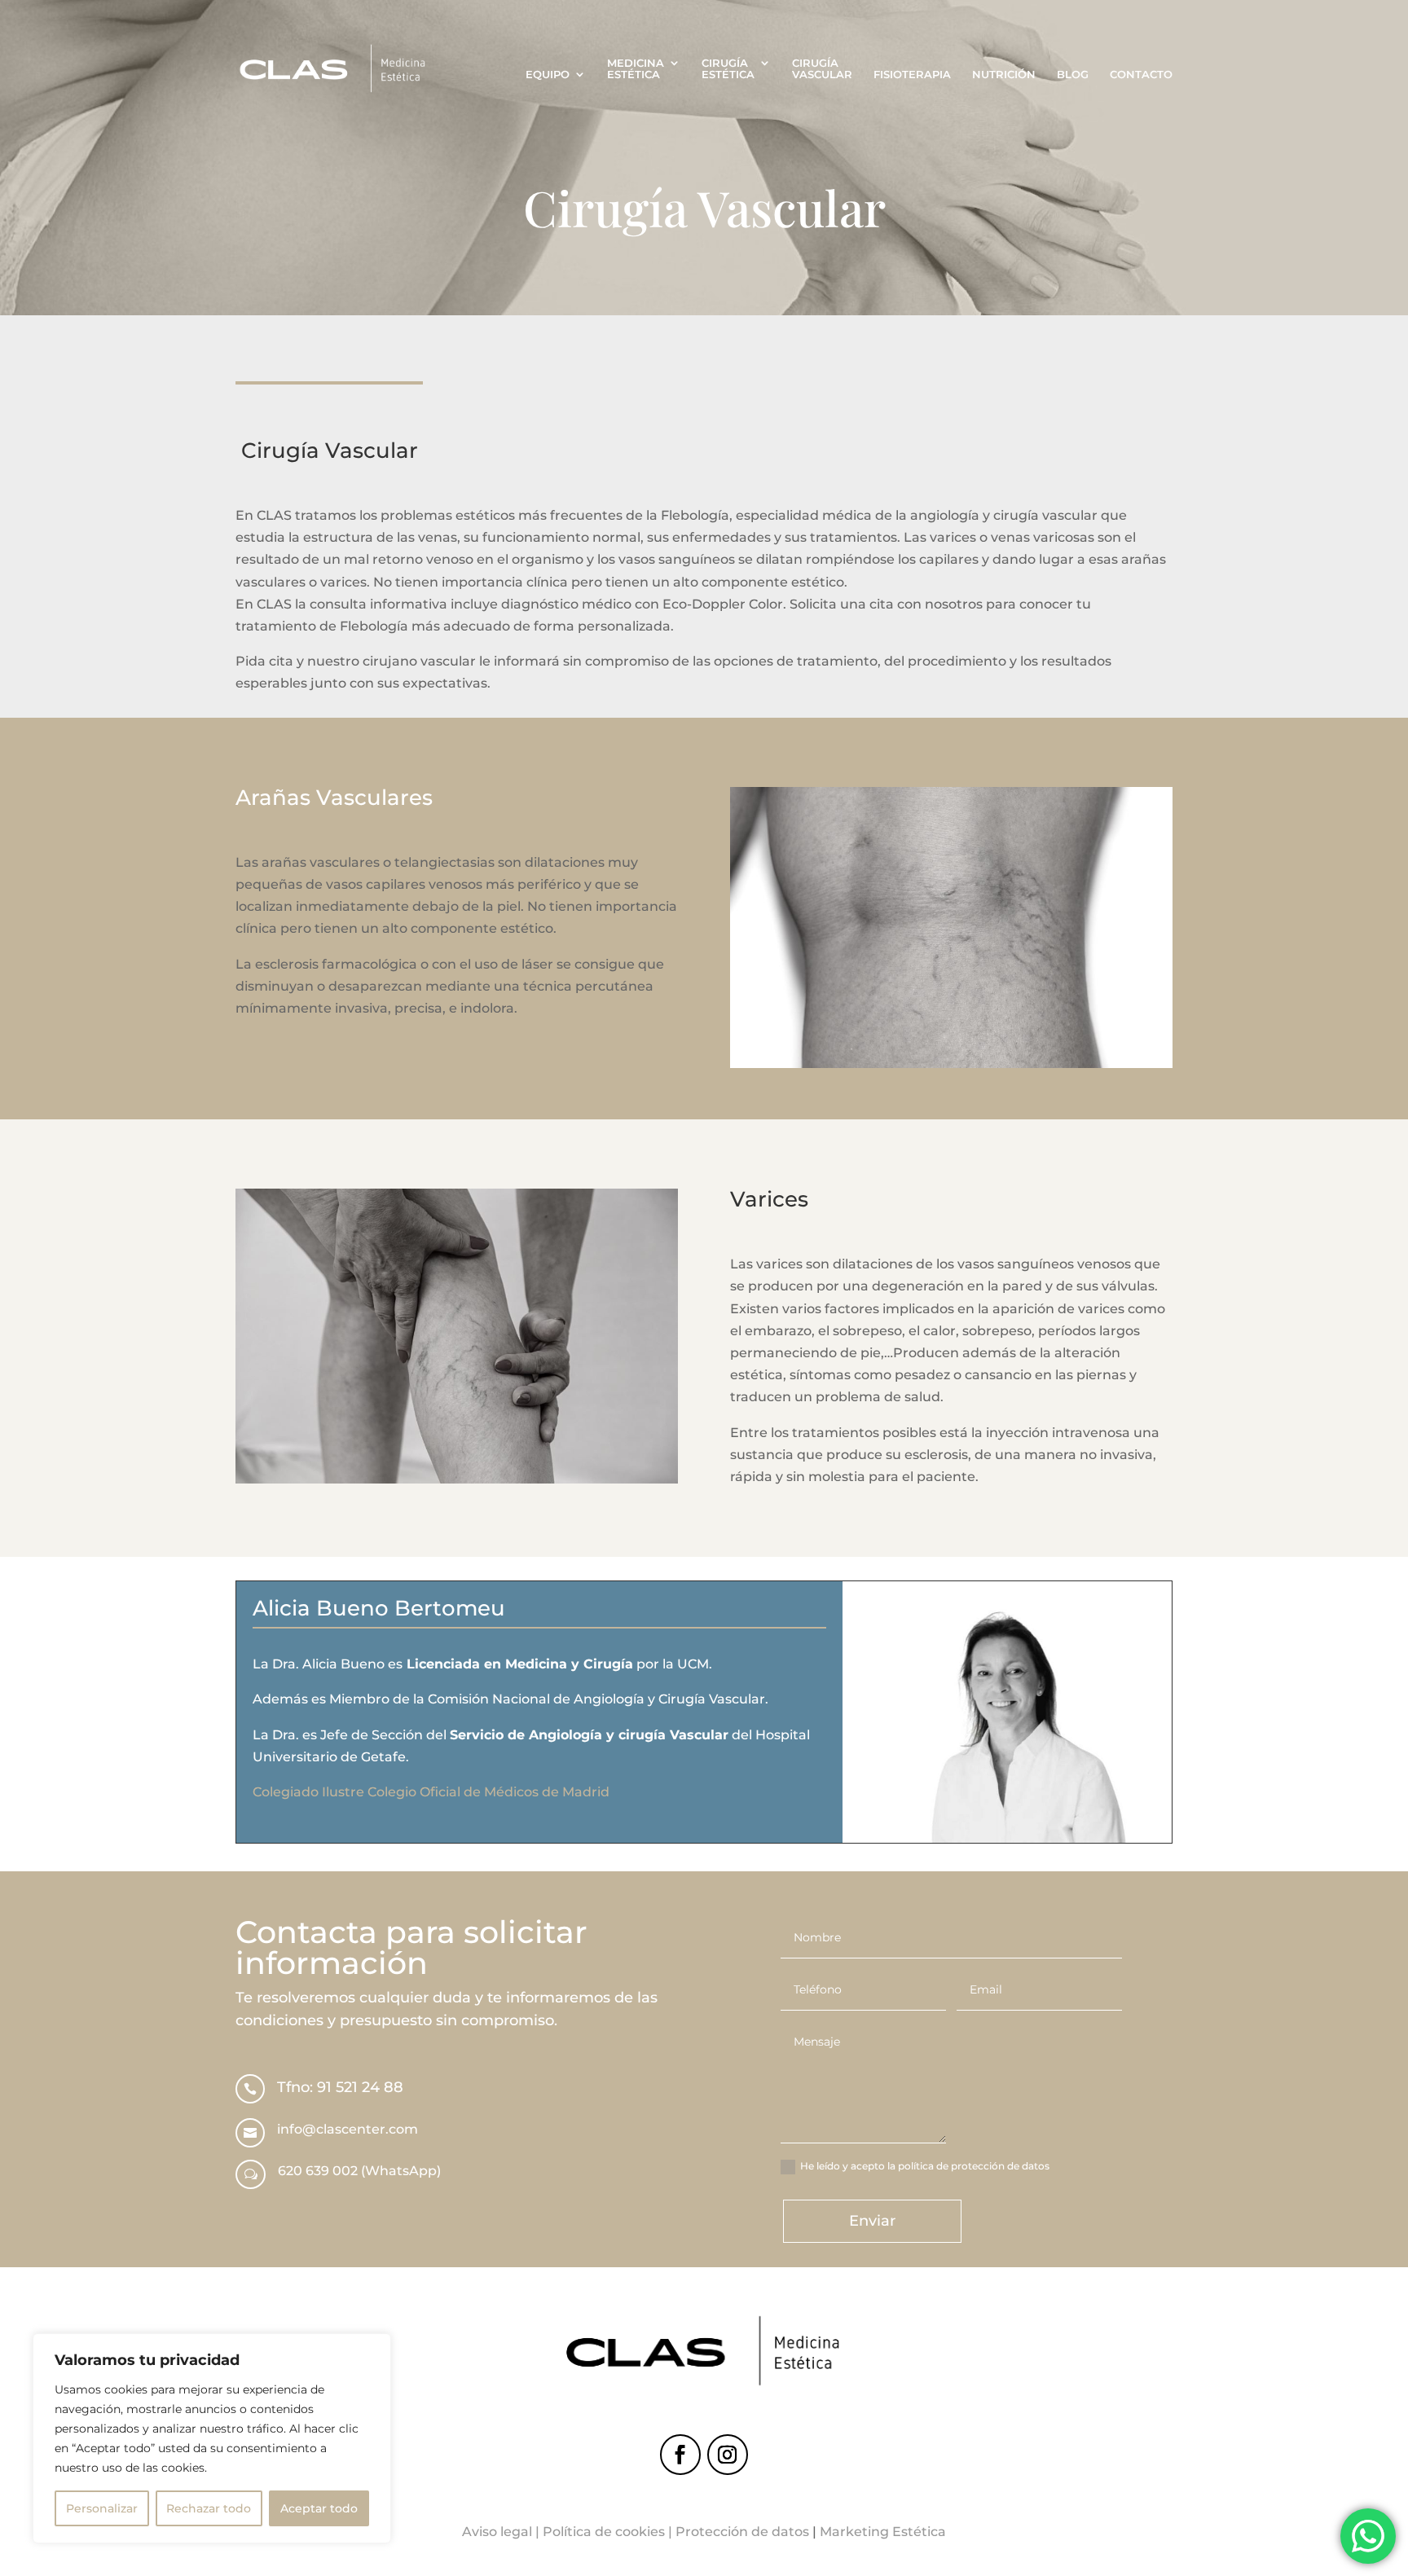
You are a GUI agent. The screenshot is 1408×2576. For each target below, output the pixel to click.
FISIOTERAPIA (912, 75)
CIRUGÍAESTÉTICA (728, 69)
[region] (212, 2438)
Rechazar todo (209, 2508)
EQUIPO (548, 75)
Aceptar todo (319, 2508)
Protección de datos (742, 2532)
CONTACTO (1141, 75)
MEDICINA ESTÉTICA (636, 69)
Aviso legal (497, 2532)
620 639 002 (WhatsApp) (359, 2171)
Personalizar (102, 2508)
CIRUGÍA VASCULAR (822, 69)
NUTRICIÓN (1004, 75)
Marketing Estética (883, 2532)
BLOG (1073, 75)
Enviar (872, 2221)
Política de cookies (604, 2532)
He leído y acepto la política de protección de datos (925, 2166)
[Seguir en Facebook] (680, 2455)
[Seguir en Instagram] (728, 2455)
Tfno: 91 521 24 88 (340, 2087)
